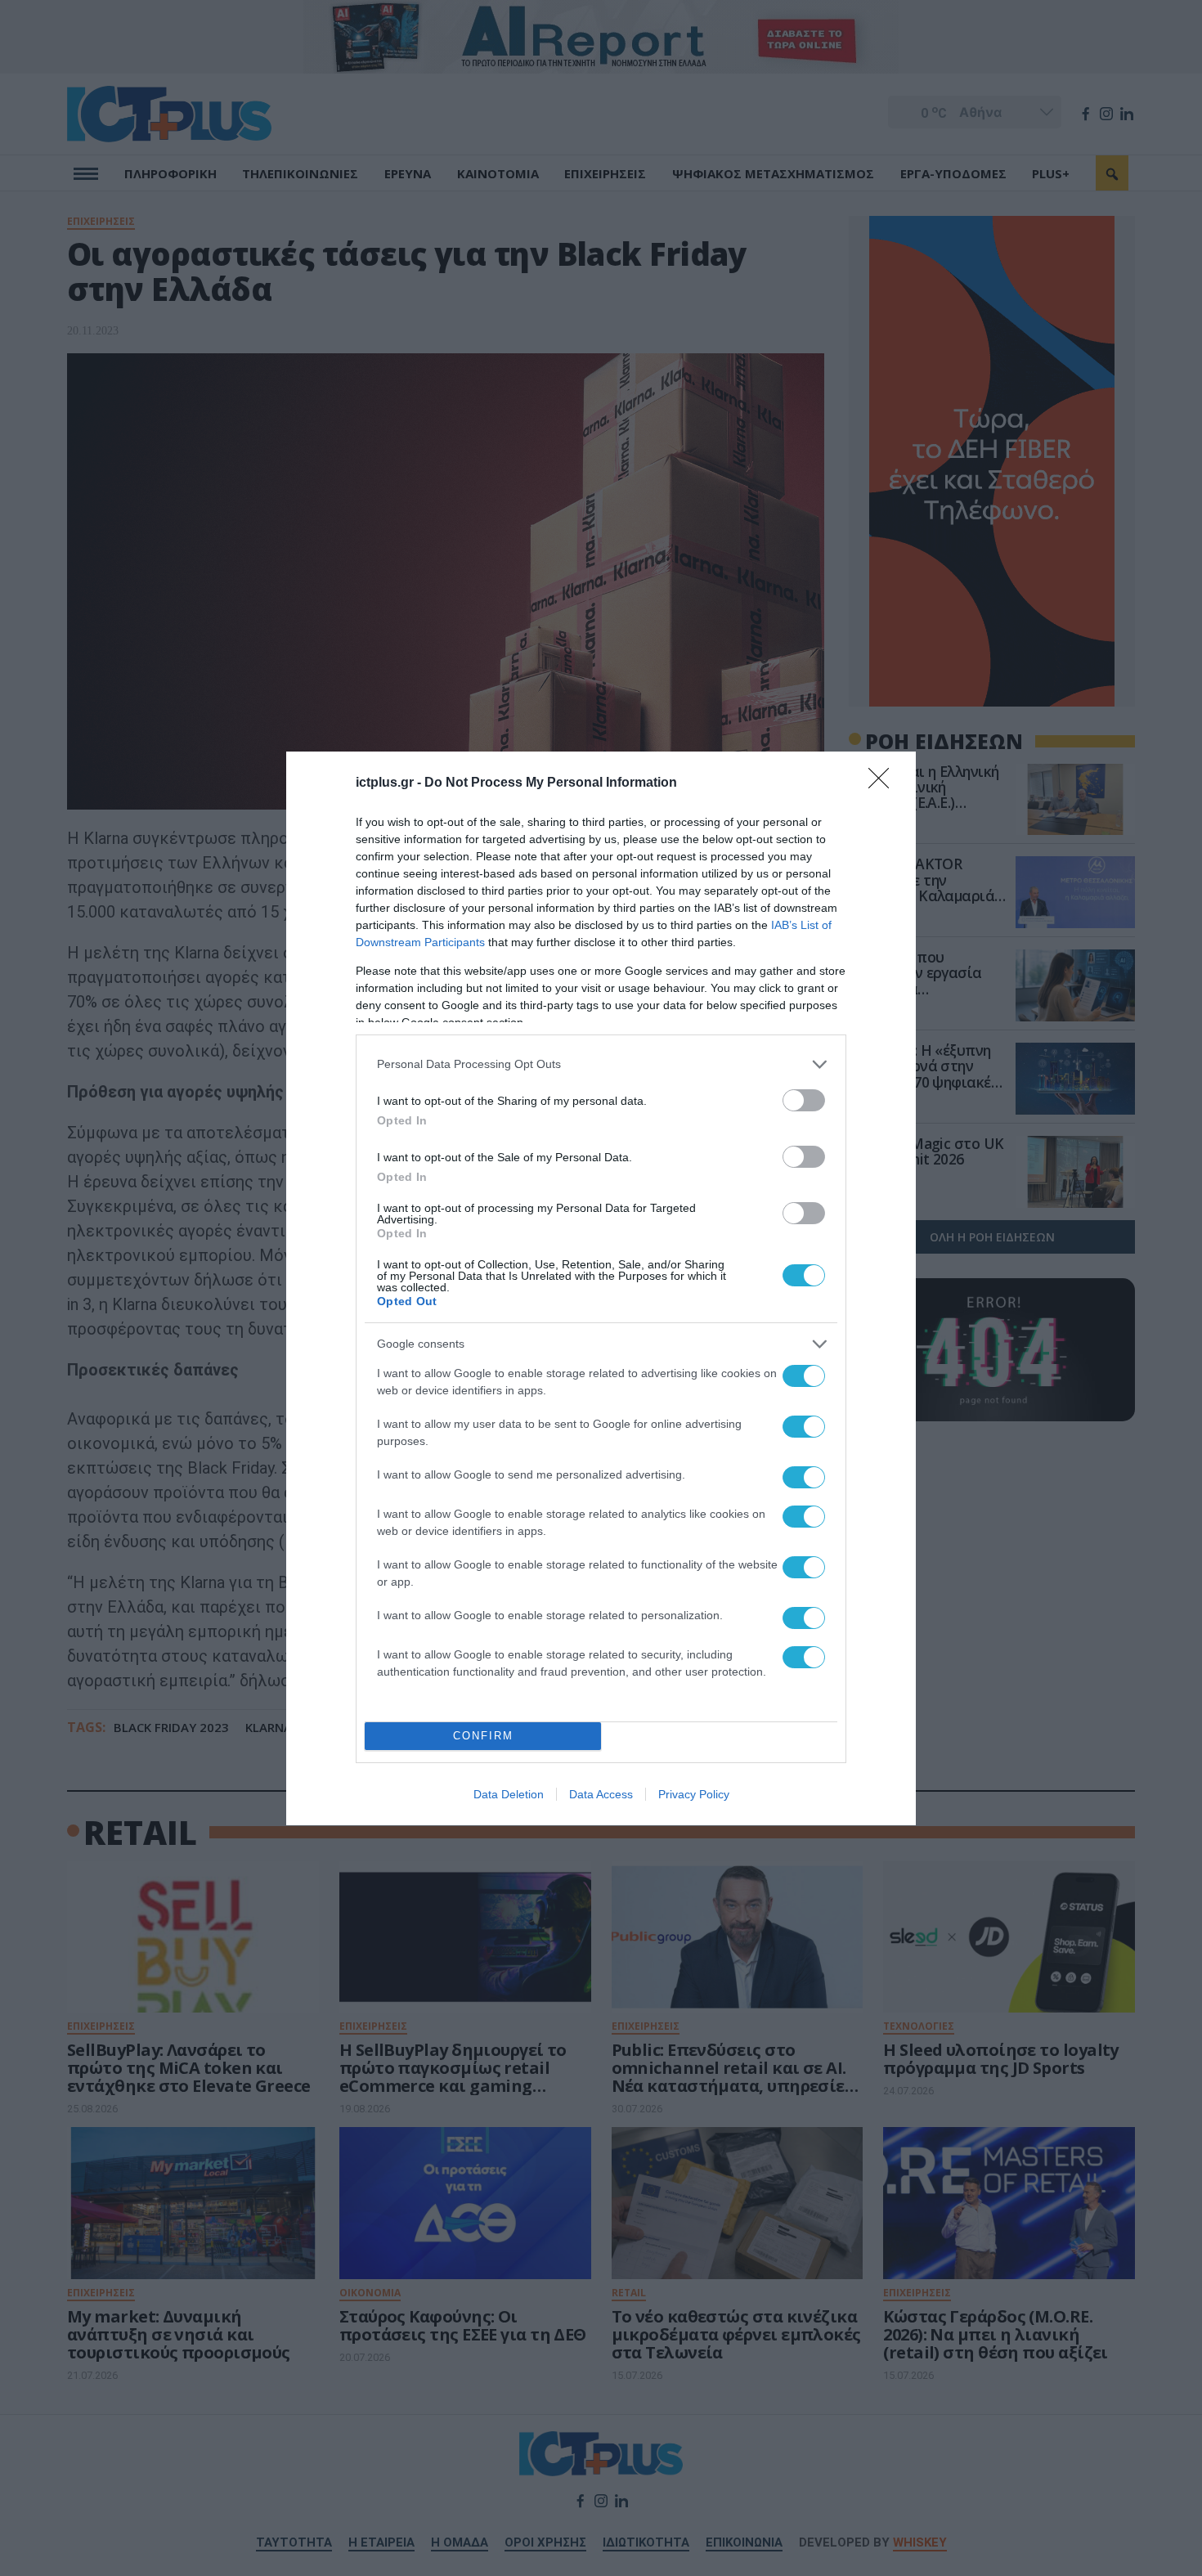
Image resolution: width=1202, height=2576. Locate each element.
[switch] (804, 1100)
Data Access (601, 1794)
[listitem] (601, 1064)
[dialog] (601, 1288)
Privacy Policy (694, 1794)
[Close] (884, 783)
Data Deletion (509, 1794)
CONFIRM (483, 1736)
